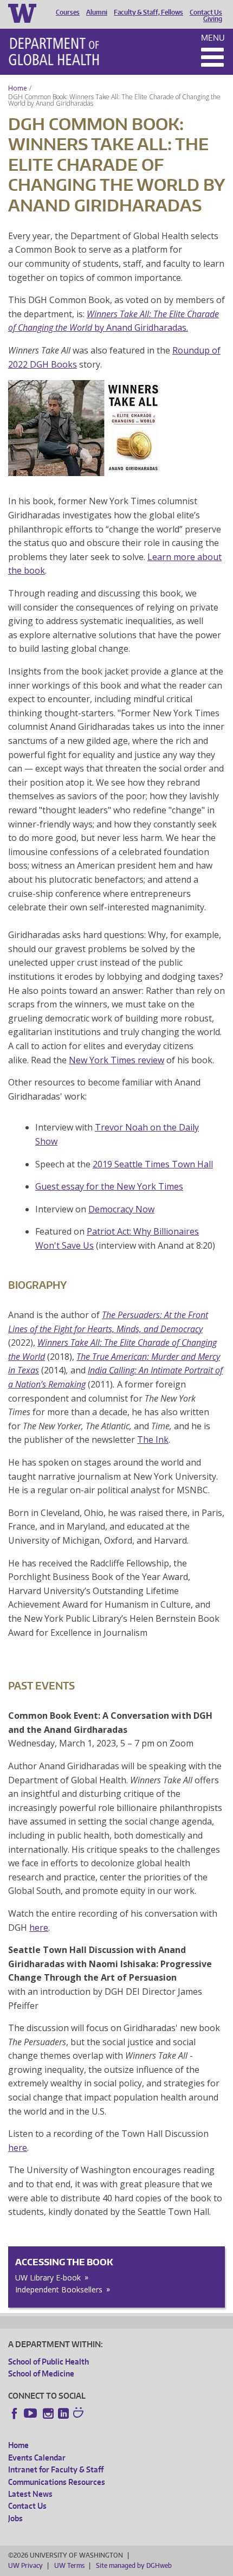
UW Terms (69, 2565)
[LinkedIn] (63, 2413)
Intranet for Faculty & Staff (56, 2469)
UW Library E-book (48, 2278)
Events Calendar (37, 2458)
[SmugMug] (80, 2414)
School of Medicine (41, 2373)
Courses (68, 12)
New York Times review (116, 1060)
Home (18, 88)
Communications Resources (57, 2482)
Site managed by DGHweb (134, 2565)
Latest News (30, 2494)
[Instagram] (48, 2413)
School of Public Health (48, 2362)
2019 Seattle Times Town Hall (153, 1164)
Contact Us (206, 12)
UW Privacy (25, 2565)
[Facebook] (15, 2413)
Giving (213, 19)
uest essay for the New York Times (112, 1186)
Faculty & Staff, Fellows (148, 12)
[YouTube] (31, 2413)
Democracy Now (121, 1209)
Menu (213, 38)
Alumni (97, 12)
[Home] (54, 52)
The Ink (153, 1440)
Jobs (15, 2518)
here (39, 1928)
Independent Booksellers (59, 2289)
